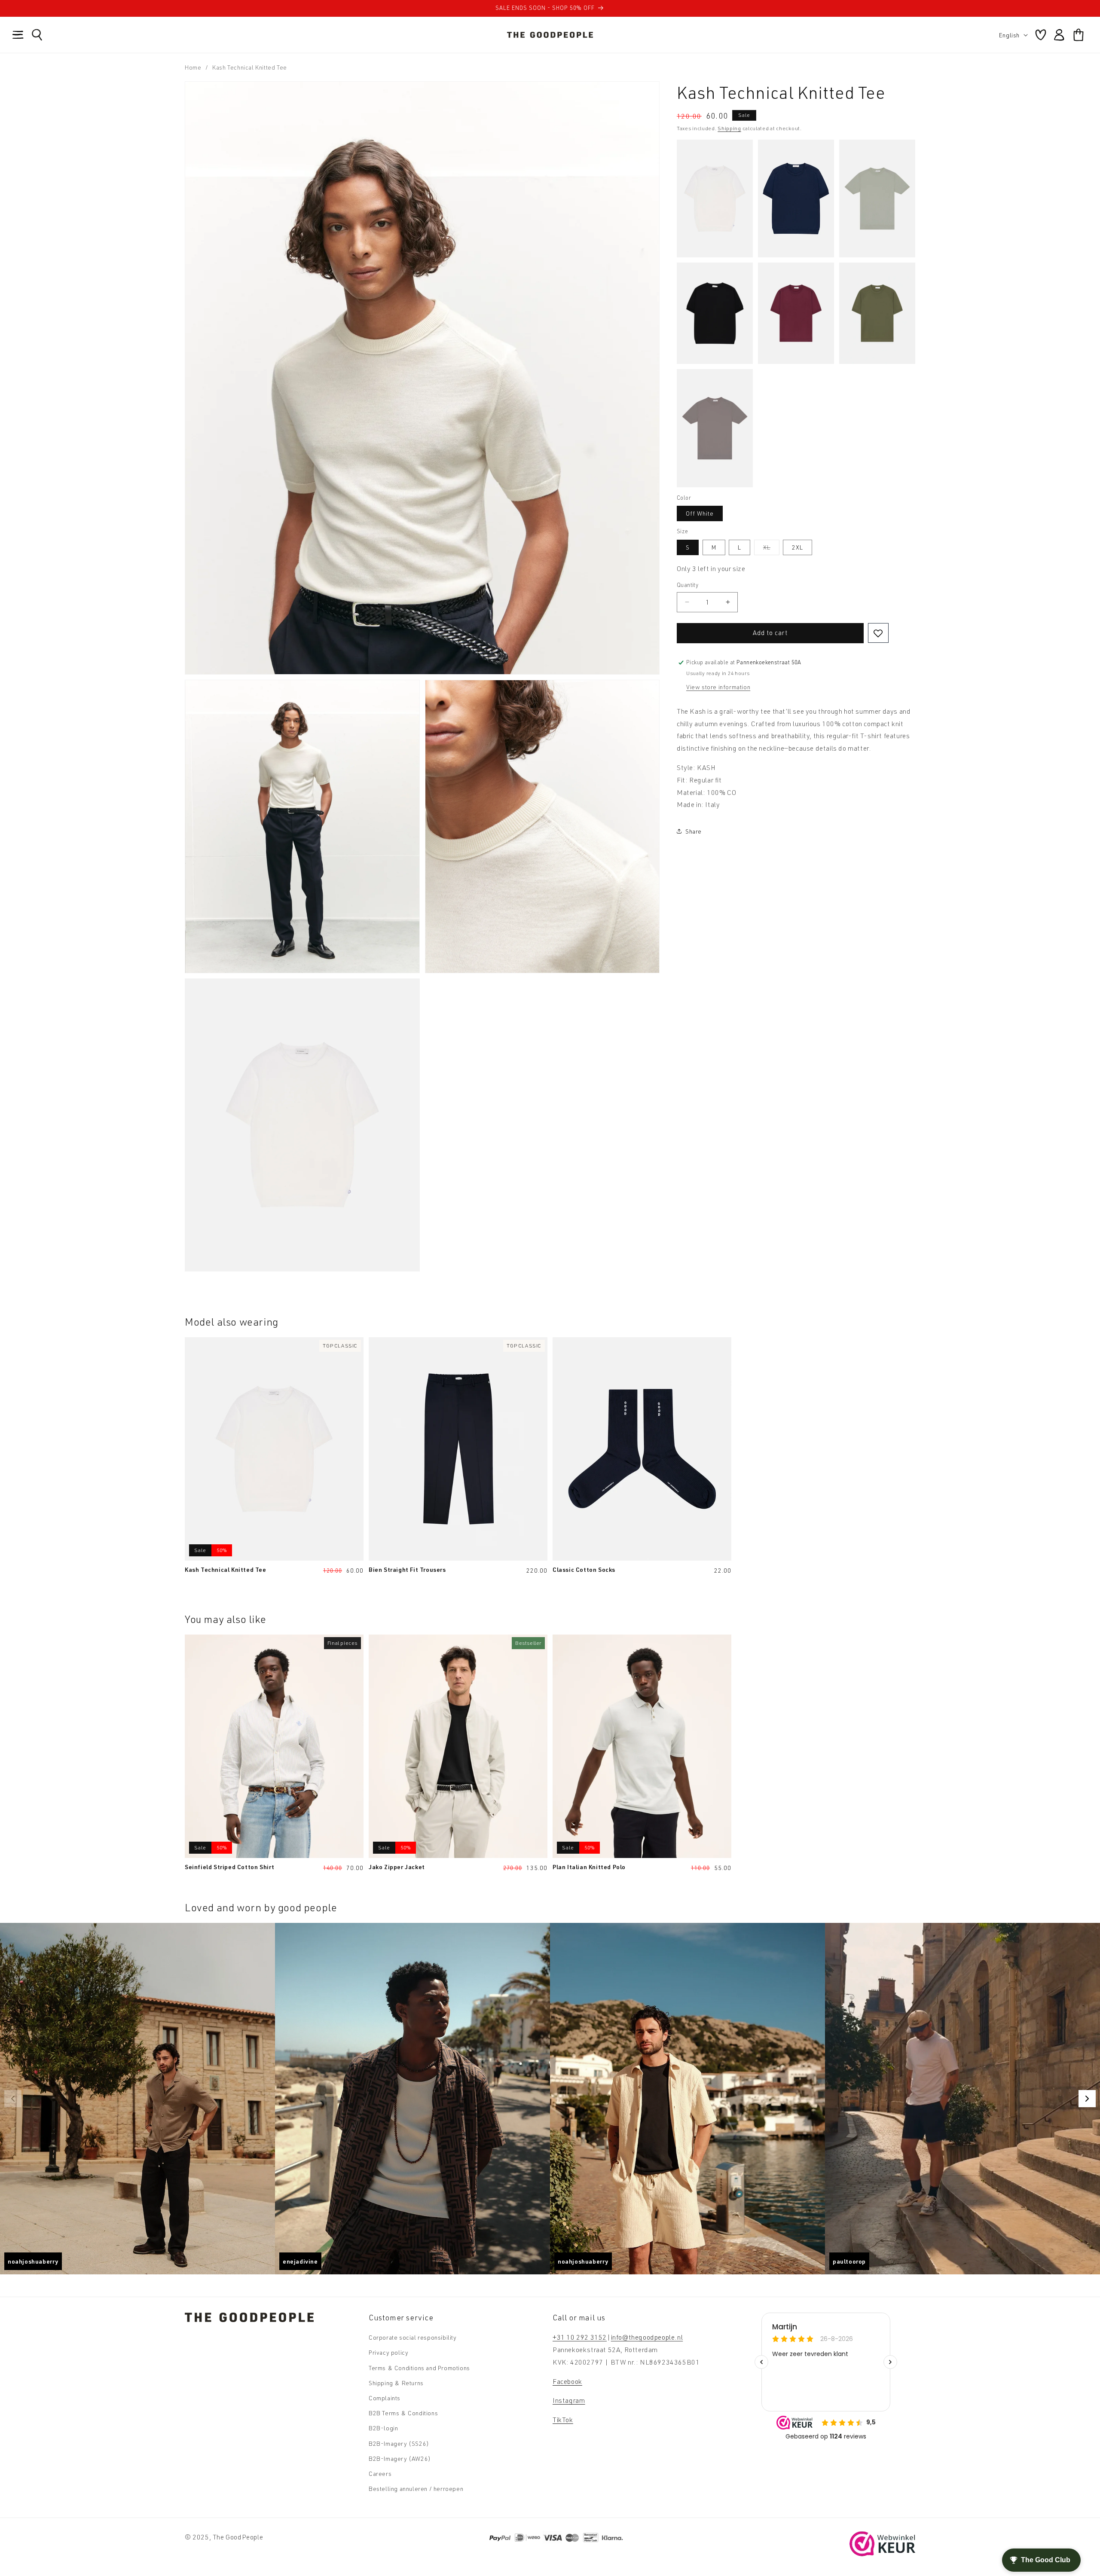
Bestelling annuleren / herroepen (416, 2489)
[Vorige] (13, 2099)
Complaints (385, 2398)
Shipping (729, 128)
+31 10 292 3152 (580, 2337)
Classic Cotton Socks (584, 1569)
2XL (797, 547)
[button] (18, 35)
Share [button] (694, 831)
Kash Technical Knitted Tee (226, 1569)
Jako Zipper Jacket (397, 1867)
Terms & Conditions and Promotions (419, 2368)
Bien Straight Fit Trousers (407, 1569)
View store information (718, 687)
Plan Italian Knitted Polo (589, 1867)
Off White (700, 513)
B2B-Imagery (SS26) (399, 2443)
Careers (380, 2474)
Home (193, 67)
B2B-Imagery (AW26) (400, 2458)
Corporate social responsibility (413, 2337)
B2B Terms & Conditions (403, 2413)
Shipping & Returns (396, 2383)
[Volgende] (1087, 2099)
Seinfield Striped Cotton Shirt (230, 1867)
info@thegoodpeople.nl (647, 2337)
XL (771, 549)
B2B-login (383, 2428)
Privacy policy (388, 2352)
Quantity (687, 585)
